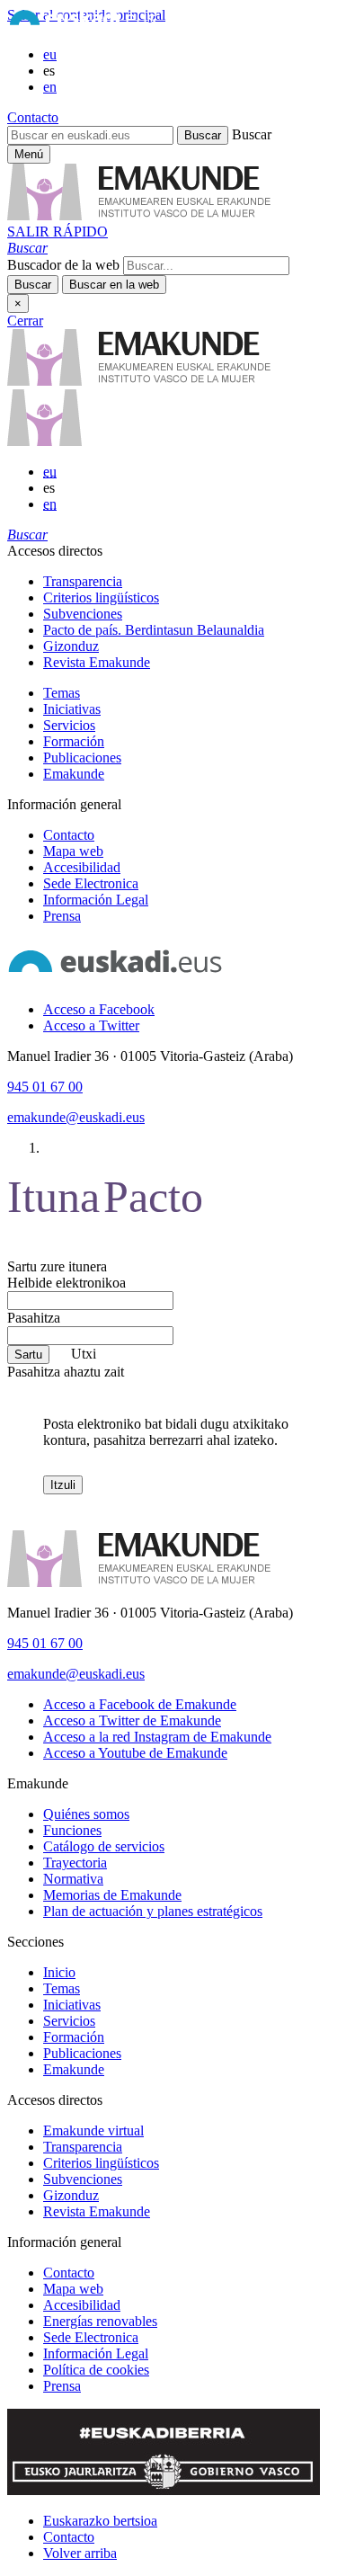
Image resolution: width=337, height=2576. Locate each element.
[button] (27, 248)
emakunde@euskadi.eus (76, 1117)
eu (50, 54)
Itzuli (63, 1485)
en (50, 87)
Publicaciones (82, 758)
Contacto (33, 117)
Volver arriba (80, 2553)
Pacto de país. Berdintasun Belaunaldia (154, 630)
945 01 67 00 (45, 1087)
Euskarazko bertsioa (100, 2521)
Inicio (59, 1972)
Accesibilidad (82, 867)
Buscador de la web (63, 265)
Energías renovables (100, 2321)
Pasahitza (34, 1318)
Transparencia (83, 581)
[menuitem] (186, 582)
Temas (62, 693)
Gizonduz (71, 646)
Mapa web (73, 851)
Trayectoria (75, 1863)
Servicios (69, 725)
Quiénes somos (86, 1814)
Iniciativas (72, 709)
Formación (74, 741)
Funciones (72, 1830)
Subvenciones (83, 614)
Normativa (73, 1879)
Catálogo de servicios (104, 1846)
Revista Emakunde (97, 662)
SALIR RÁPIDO (58, 232)
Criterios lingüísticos (101, 597)
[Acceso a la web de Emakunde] (139, 1582)
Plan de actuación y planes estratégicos (153, 1911)
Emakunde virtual (93, 2130)
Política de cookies (96, 2370)
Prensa (62, 916)
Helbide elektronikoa (67, 1283)
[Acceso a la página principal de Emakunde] (139, 381)
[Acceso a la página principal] (139, 215)
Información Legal (96, 900)
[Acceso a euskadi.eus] (115, 979)
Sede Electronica (91, 883)
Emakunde (74, 774)
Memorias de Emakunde (112, 1895)
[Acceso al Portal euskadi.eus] (83, 24)
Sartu (28, 1355)
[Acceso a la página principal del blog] (44, 441)
